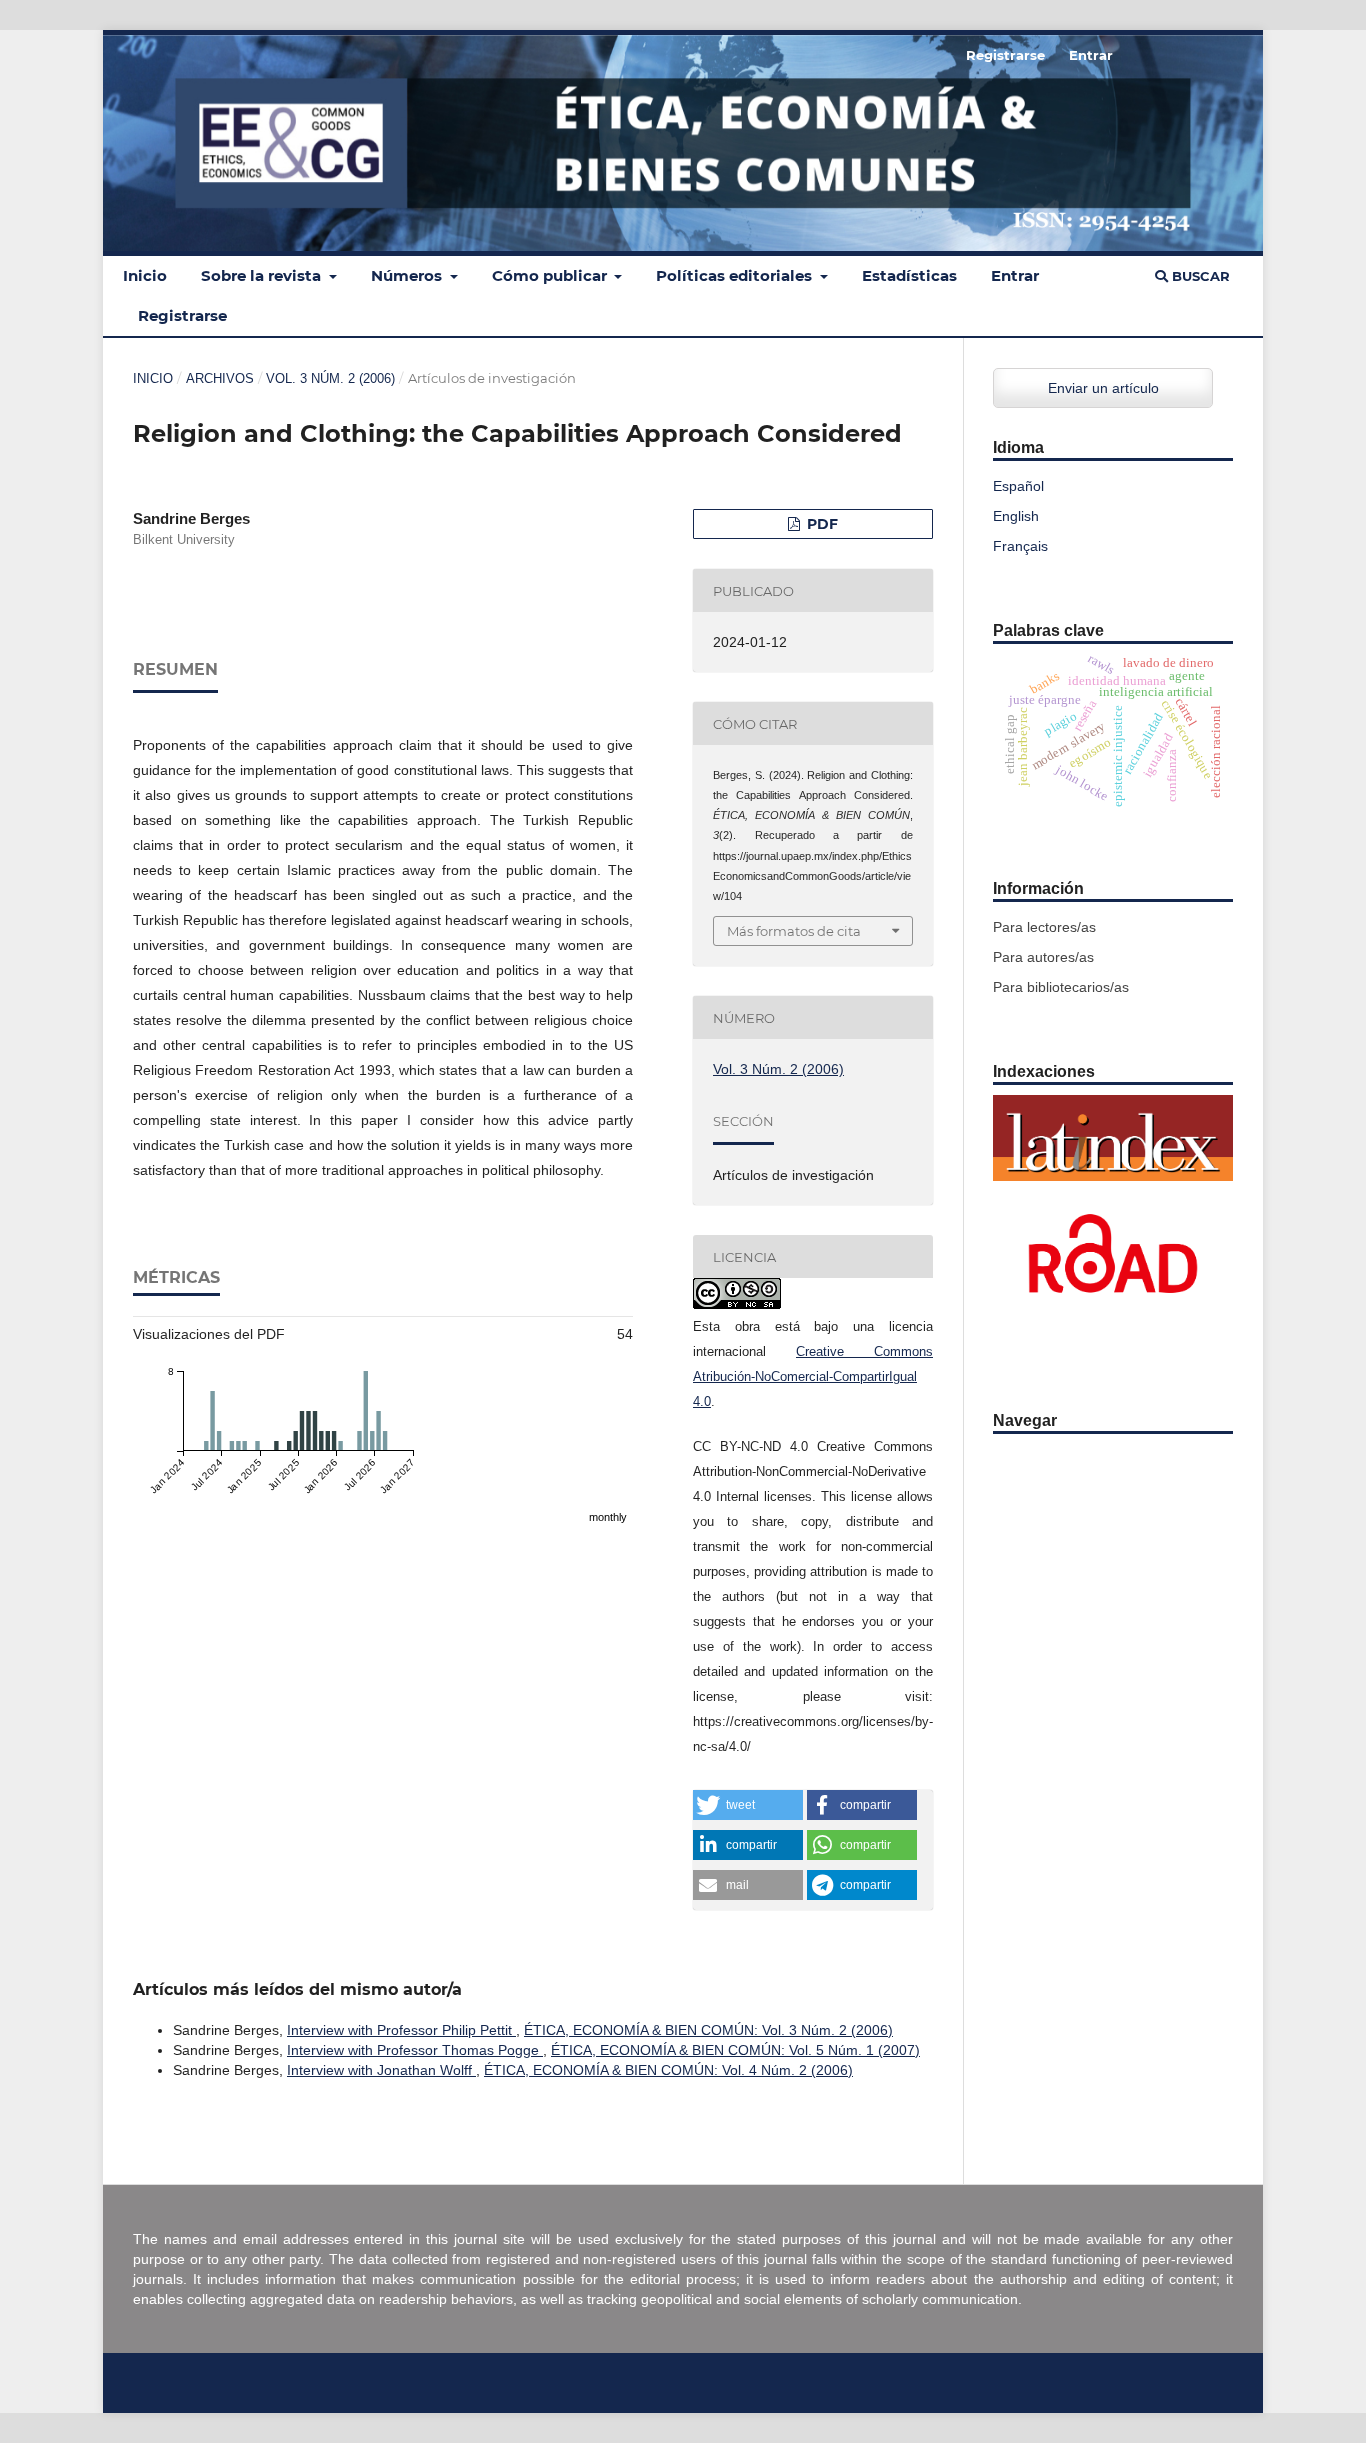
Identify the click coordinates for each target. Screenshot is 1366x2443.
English (1016, 516)
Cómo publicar (551, 275)
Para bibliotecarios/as (1061, 987)
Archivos (220, 378)
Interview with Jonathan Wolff (381, 2070)
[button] (748, 1805)
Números (408, 275)
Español (1018, 486)
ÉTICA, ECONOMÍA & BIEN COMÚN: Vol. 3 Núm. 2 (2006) (708, 2030)
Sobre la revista (263, 275)
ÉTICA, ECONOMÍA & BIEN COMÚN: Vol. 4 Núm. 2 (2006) (668, 2070)
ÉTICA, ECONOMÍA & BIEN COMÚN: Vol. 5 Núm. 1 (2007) (735, 2050)
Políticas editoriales (736, 275)
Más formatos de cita (794, 931)
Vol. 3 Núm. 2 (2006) (330, 378)
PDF (820, 524)
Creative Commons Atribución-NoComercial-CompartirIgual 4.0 (813, 1376)
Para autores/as (1043, 957)
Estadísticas (909, 275)
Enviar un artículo (1103, 388)
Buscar (1199, 276)
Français (1020, 546)
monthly (608, 1517)
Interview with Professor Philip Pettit (401, 2030)
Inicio (145, 275)
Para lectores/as (1044, 927)
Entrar (1015, 275)
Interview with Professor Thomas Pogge (415, 2050)
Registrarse (182, 315)
